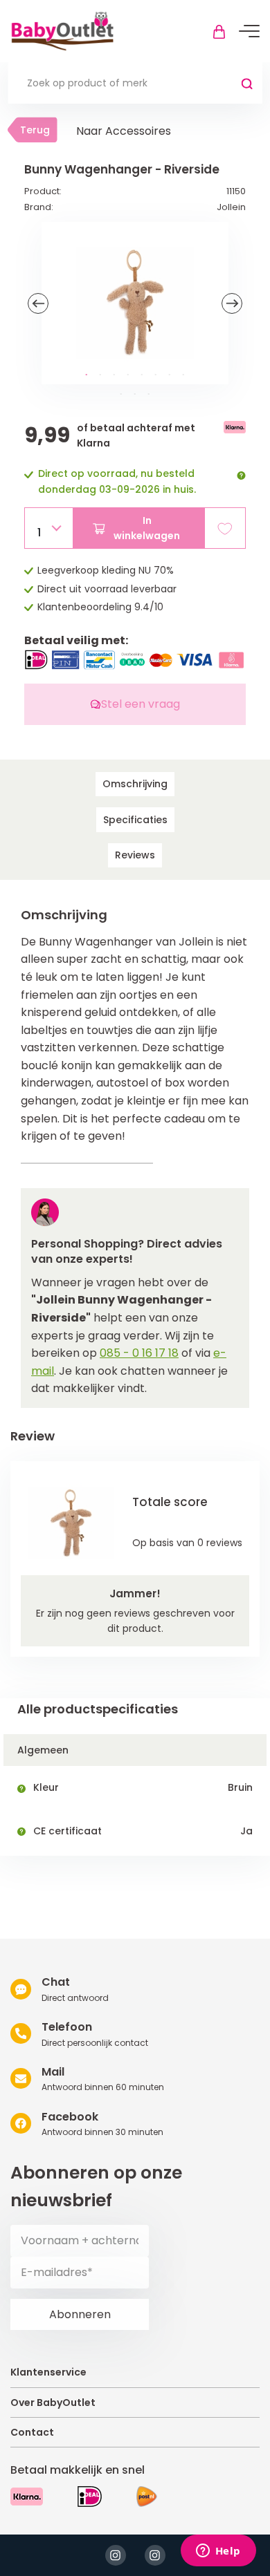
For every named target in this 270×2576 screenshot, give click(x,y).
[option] (135, 303)
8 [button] (183, 375)
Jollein (231, 207)
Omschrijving (135, 784)
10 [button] (135, 395)
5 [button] (142, 375)
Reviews (135, 855)
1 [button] (87, 375)
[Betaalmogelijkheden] (27, 2497)
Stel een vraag (141, 704)
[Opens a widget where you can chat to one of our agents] (218, 2552)
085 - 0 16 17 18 (139, 1353)
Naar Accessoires (124, 131)
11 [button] (149, 395)
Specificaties (135, 820)
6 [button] (156, 375)
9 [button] (121, 395)
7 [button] (170, 375)
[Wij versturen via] (147, 2497)
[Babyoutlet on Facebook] (155, 2555)
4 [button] (128, 375)
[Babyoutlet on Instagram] (116, 2555)
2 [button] (100, 375)
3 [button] (114, 375)
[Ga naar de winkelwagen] (219, 31)
